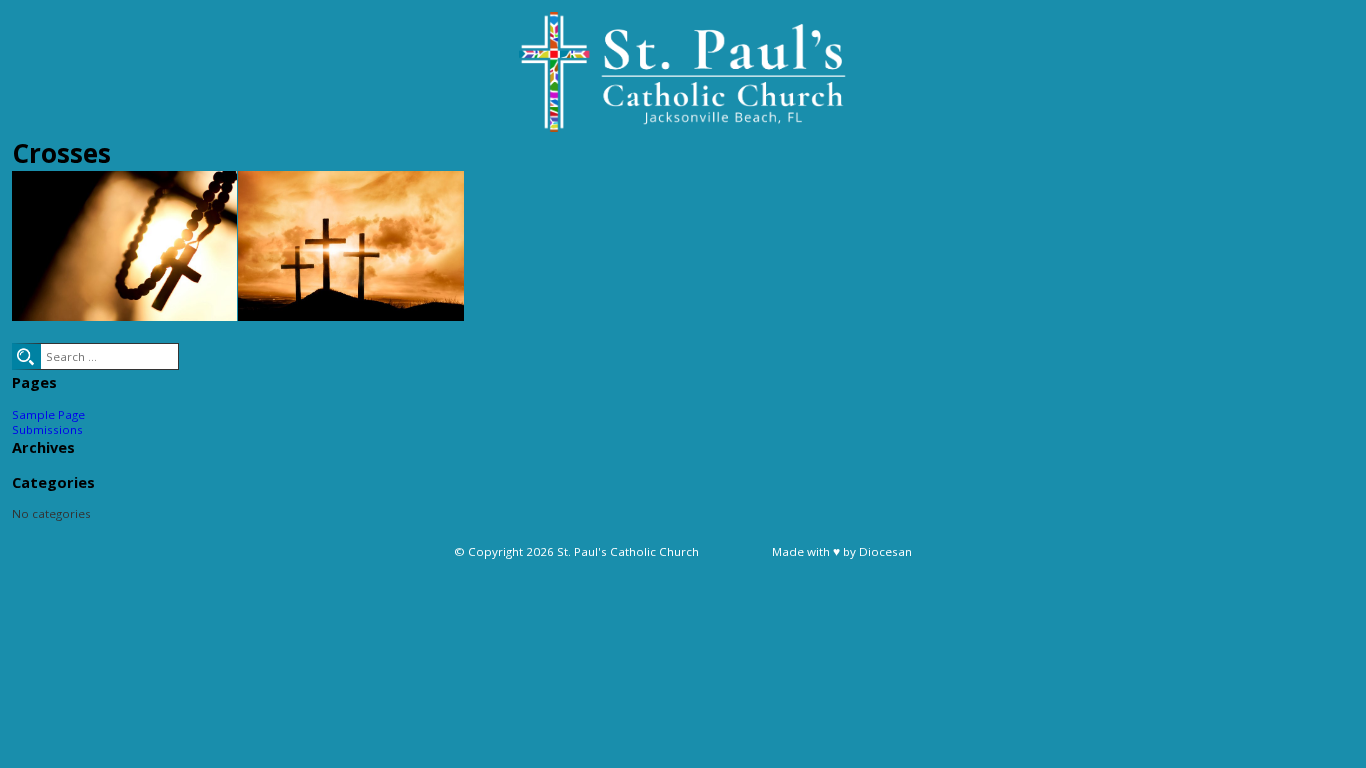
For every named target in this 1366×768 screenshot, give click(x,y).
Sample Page (48, 414)
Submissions (47, 429)
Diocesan (885, 551)
